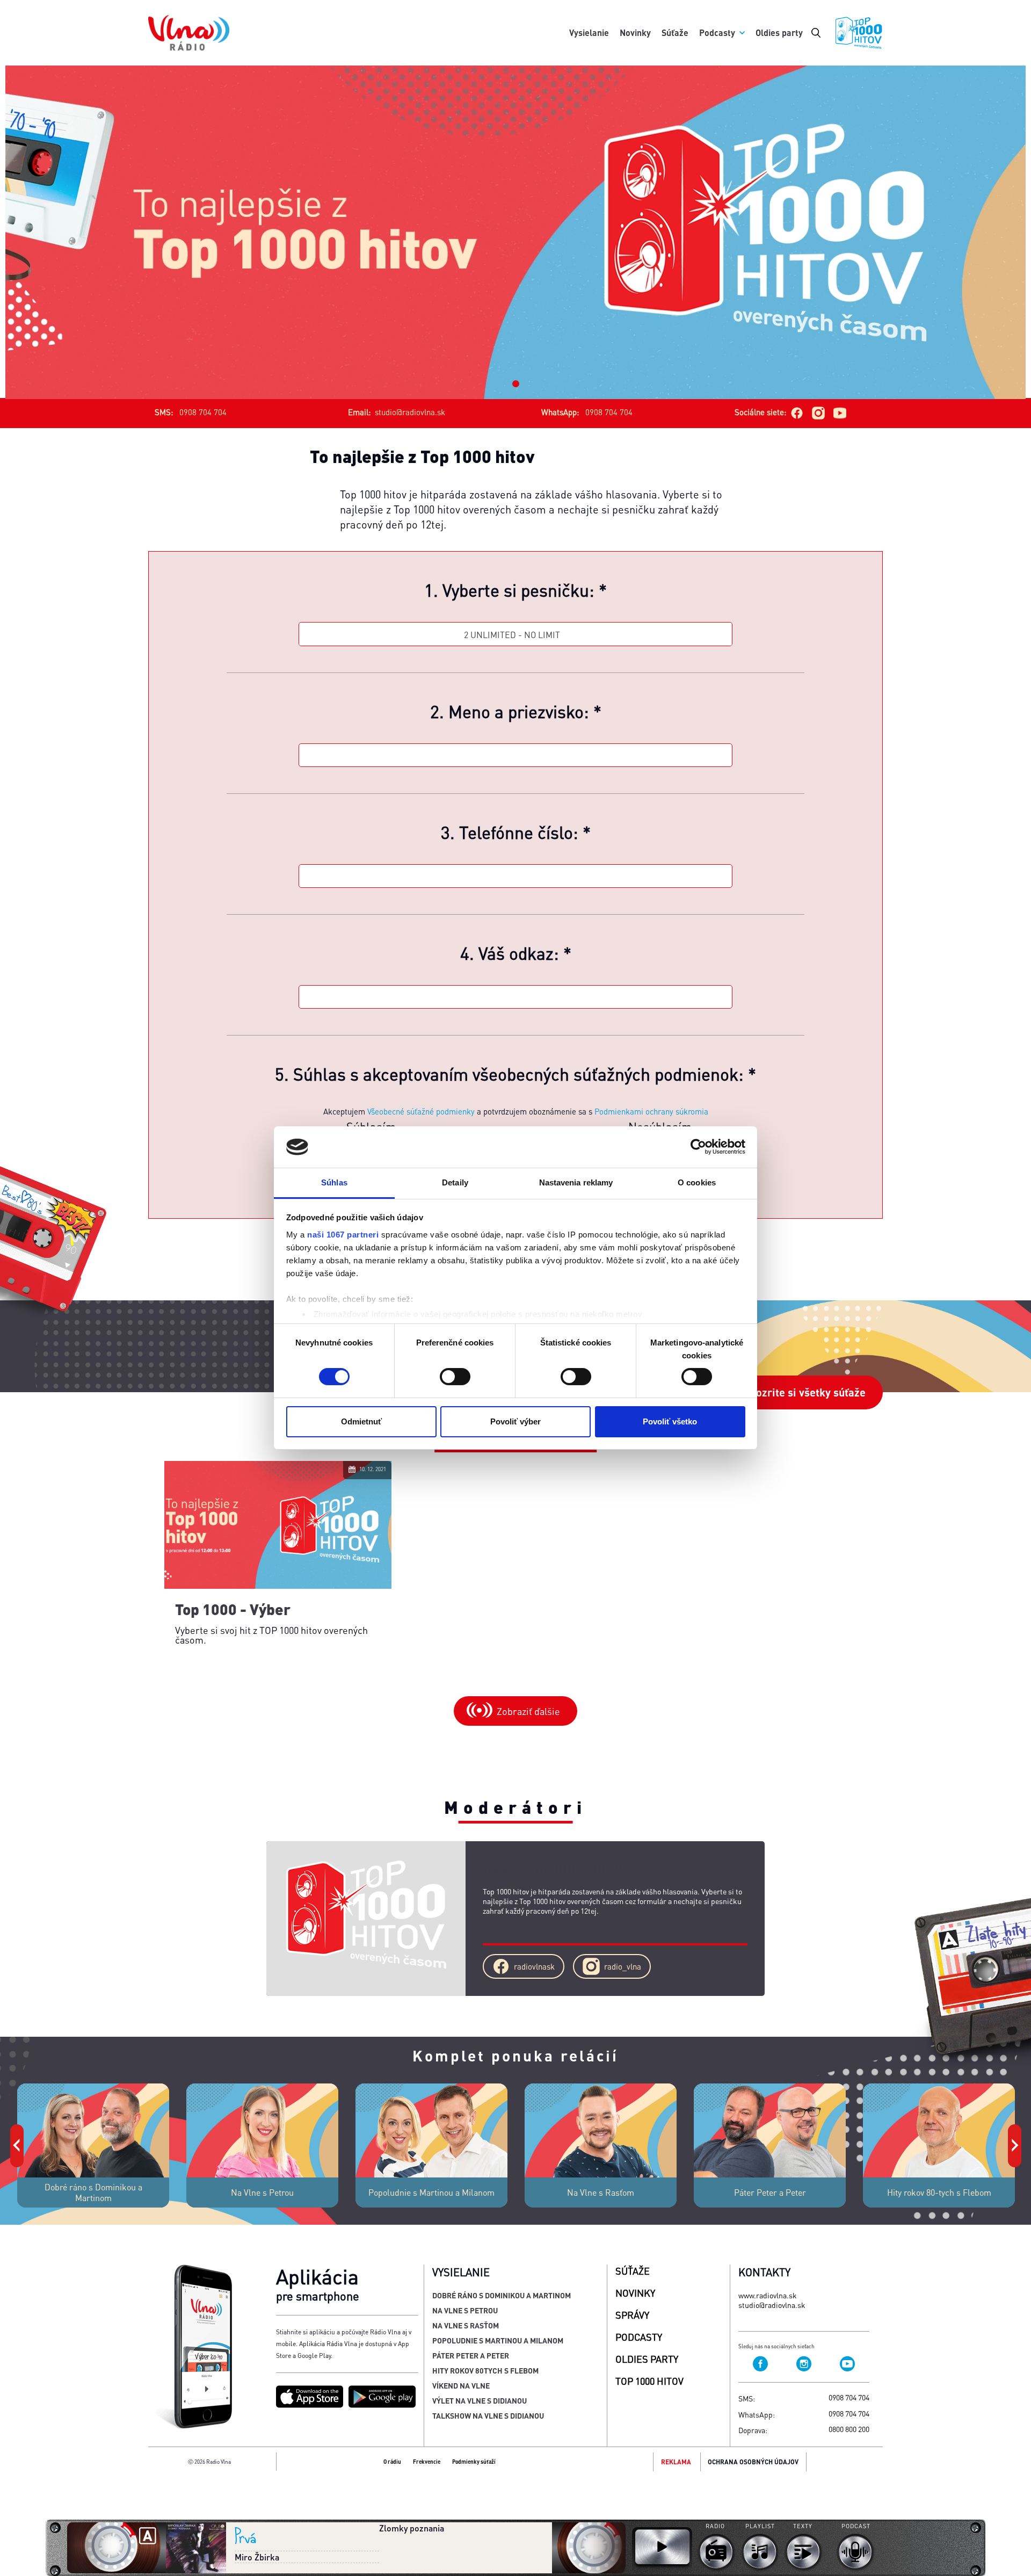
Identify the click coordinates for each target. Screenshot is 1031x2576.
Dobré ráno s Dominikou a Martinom (502, 2295)
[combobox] (515, 635)
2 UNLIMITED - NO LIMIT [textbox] (512, 635)
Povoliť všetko (670, 1421)
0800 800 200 (849, 2429)
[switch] (455, 1377)
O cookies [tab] (697, 1182)
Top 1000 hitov (649, 2381)
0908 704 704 (849, 2397)
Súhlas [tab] (334, 1182)
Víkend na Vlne (461, 2385)
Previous (16, 2130)
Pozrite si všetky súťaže (807, 1392)
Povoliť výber (515, 1421)
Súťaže (675, 32)
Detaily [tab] (455, 1182)
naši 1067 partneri (343, 1235)
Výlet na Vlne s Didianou (480, 2400)
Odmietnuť (361, 1421)
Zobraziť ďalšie (528, 1711)
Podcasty (717, 32)
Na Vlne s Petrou (465, 2310)
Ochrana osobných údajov (753, 2462)
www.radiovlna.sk (768, 2295)
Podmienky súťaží (474, 2462)
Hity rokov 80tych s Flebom (485, 2370)
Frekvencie (427, 2462)
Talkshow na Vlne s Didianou (488, 2415)
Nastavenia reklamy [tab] (576, 1182)
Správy (632, 2315)
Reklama (676, 2462)
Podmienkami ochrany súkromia (651, 1111)
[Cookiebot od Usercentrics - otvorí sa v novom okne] (698, 1147)
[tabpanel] (515, 232)
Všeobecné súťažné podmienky (421, 1111)
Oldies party (779, 32)
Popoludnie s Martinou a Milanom (498, 2340)
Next (1013, 2130)
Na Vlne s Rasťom (466, 2325)
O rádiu (392, 2462)
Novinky (635, 32)
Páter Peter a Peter (471, 2355)
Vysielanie (589, 32)
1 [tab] (516, 384)
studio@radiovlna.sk (410, 412)
